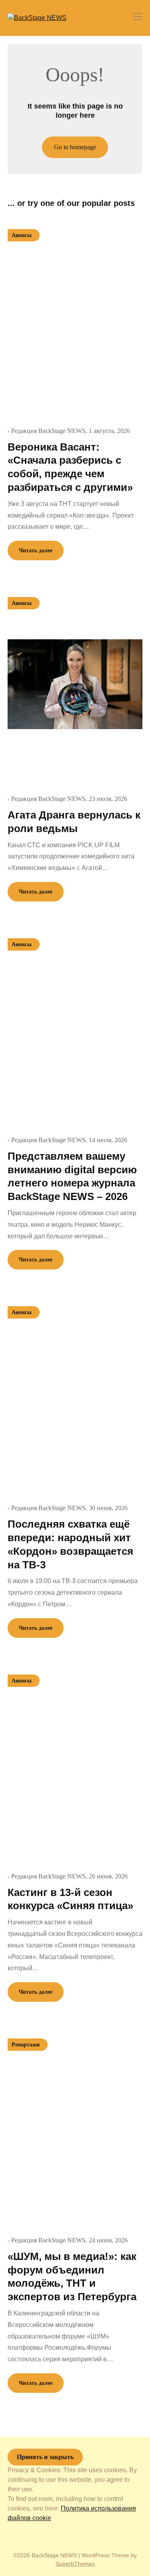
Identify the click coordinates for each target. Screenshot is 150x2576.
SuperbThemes (75, 2564)
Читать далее (36, 551)
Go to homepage (75, 147)
